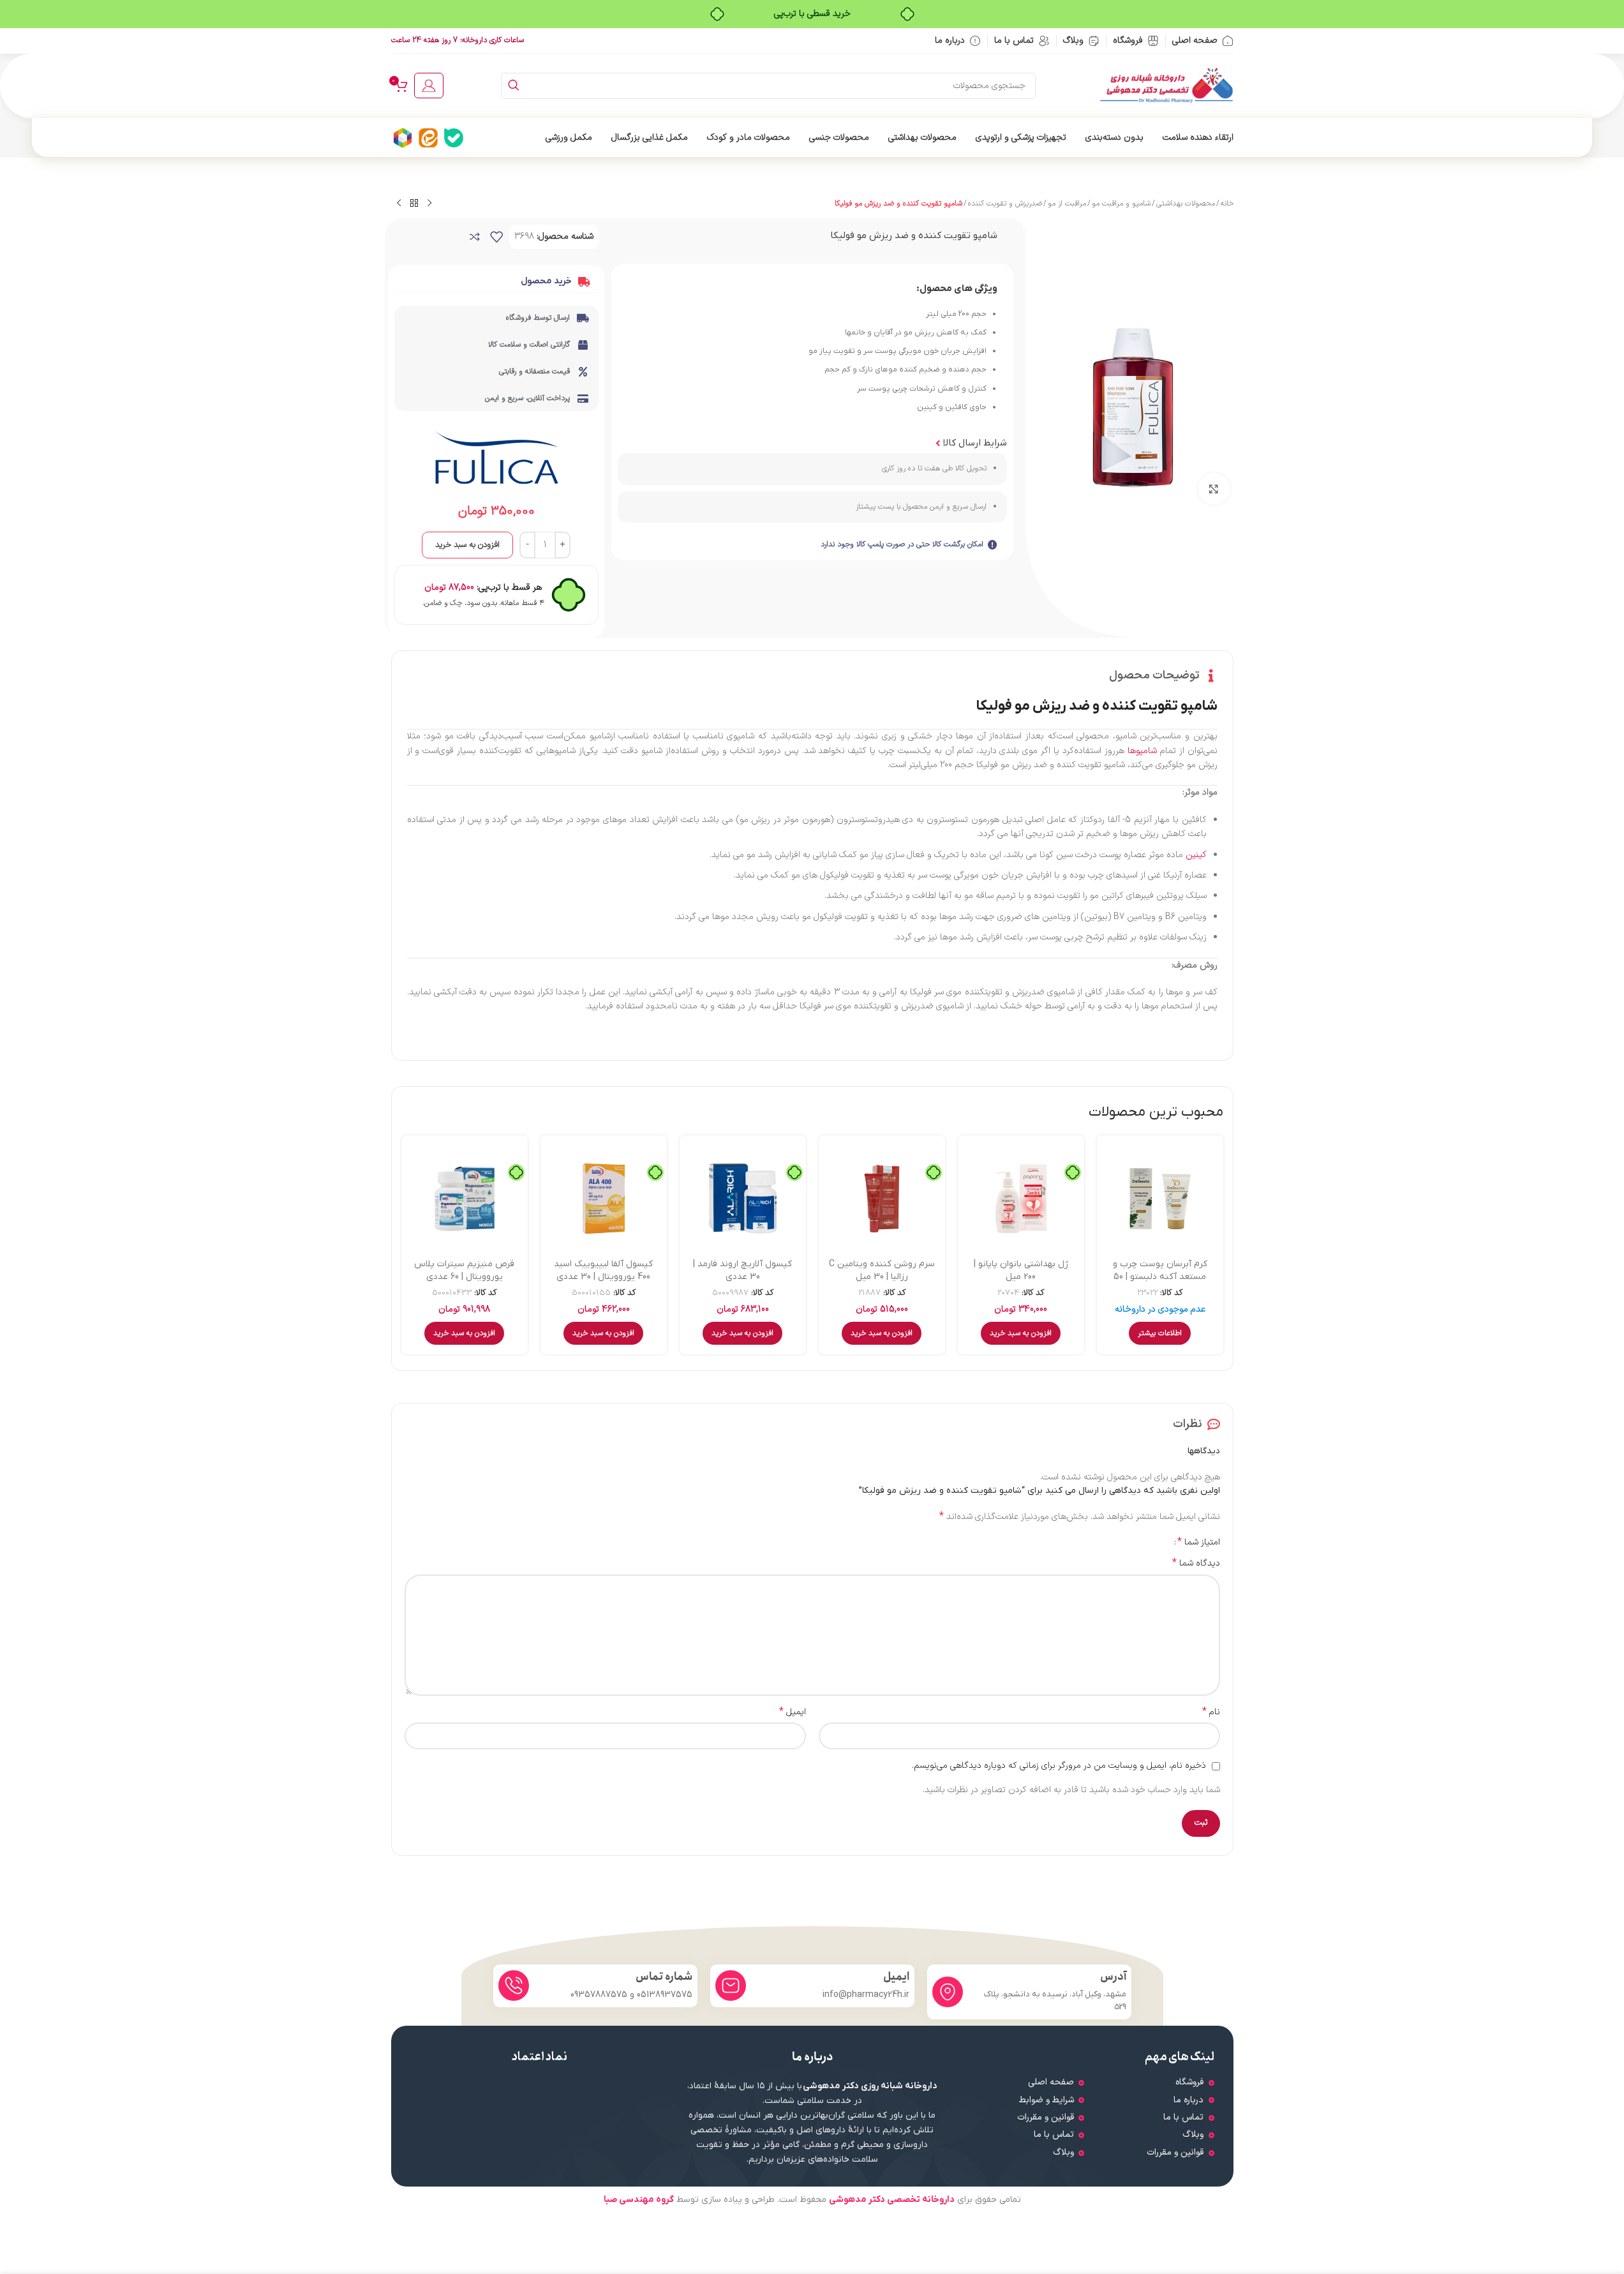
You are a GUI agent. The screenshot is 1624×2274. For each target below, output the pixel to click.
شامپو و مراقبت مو (1121, 204)
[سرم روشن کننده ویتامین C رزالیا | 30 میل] (882, 1199)
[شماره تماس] (514, 1986)
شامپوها (1142, 751)
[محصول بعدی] (399, 204)
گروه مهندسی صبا (639, 2200)
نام (1211, 1712)
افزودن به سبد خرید (467, 545)
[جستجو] (514, 86)
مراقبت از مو (1067, 204)
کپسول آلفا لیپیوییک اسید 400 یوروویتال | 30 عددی (603, 1270)
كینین (1196, 855)
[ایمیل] (731, 1986)
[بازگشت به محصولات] (414, 204)
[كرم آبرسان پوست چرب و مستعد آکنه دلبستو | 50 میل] (1160, 1199)
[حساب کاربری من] (429, 86)
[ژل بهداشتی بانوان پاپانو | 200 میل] (1021, 1199)
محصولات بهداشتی (1186, 204)
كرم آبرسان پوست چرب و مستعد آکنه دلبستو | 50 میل (1160, 1276)
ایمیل (793, 1712)
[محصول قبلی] (429, 204)
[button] (1021, 1333)
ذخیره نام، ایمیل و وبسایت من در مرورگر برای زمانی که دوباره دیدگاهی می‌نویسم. (1059, 1766)
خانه (1227, 204)
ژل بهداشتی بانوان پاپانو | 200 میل (1021, 1270)
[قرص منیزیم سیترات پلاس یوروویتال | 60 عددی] (465, 1199)
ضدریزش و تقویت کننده (1005, 204)
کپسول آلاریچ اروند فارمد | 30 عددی (742, 1270)
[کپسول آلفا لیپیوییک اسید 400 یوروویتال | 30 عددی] (604, 1199)
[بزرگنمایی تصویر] (1214, 489)
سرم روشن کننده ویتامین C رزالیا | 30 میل (882, 1270)
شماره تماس (664, 1977)
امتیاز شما (1199, 1542)
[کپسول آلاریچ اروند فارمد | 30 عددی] (743, 1199)
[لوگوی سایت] (1166, 85)
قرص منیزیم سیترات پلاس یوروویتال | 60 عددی (464, 1270)
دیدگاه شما (1196, 1564)
